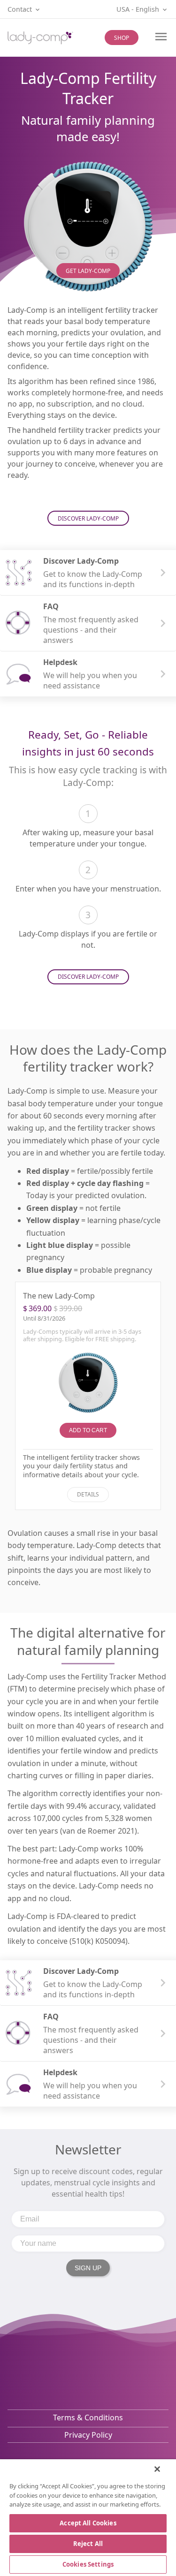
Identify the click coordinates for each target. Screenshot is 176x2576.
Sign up (88, 2268)
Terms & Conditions (88, 2417)
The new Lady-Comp (59, 1296)
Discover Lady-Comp (88, 518)
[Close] (157, 2469)
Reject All (88, 2544)
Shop (122, 38)
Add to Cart (88, 1430)
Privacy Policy (88, 2435)
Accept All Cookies (88, 2523)
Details (88, 1494)
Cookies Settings (88, 2564)
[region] (88, 2518)
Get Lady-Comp (88, 271)
